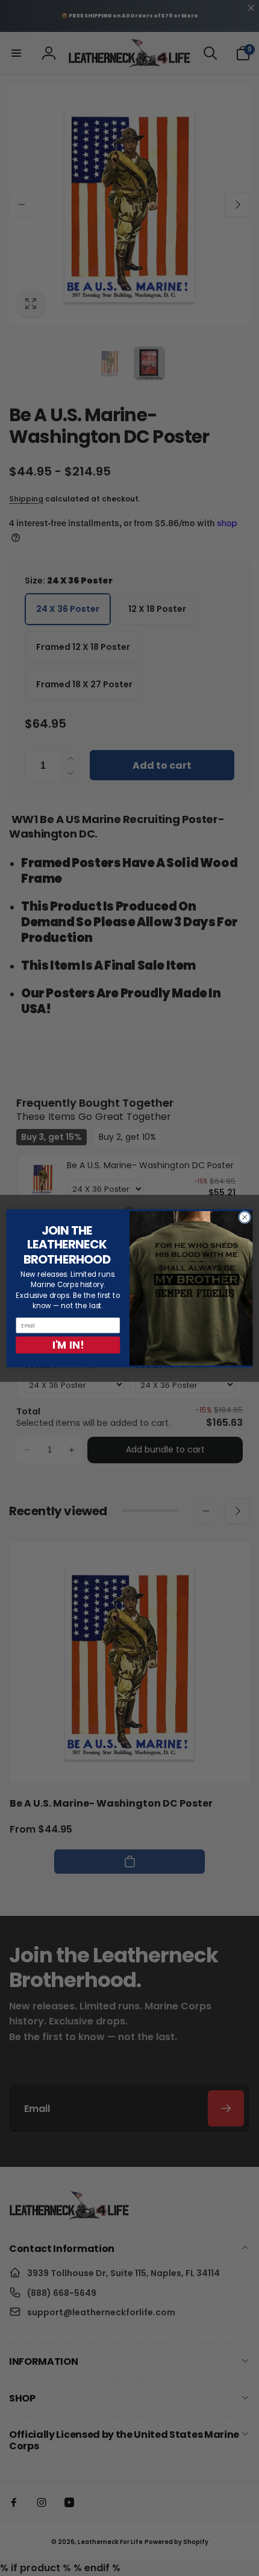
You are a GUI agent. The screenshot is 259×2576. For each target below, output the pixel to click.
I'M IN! (68, 1345)
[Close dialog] (245, 1217)
